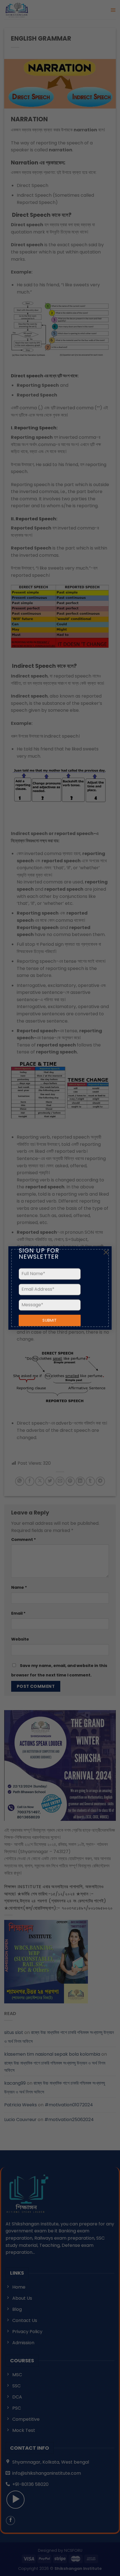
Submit (50, 1321)
